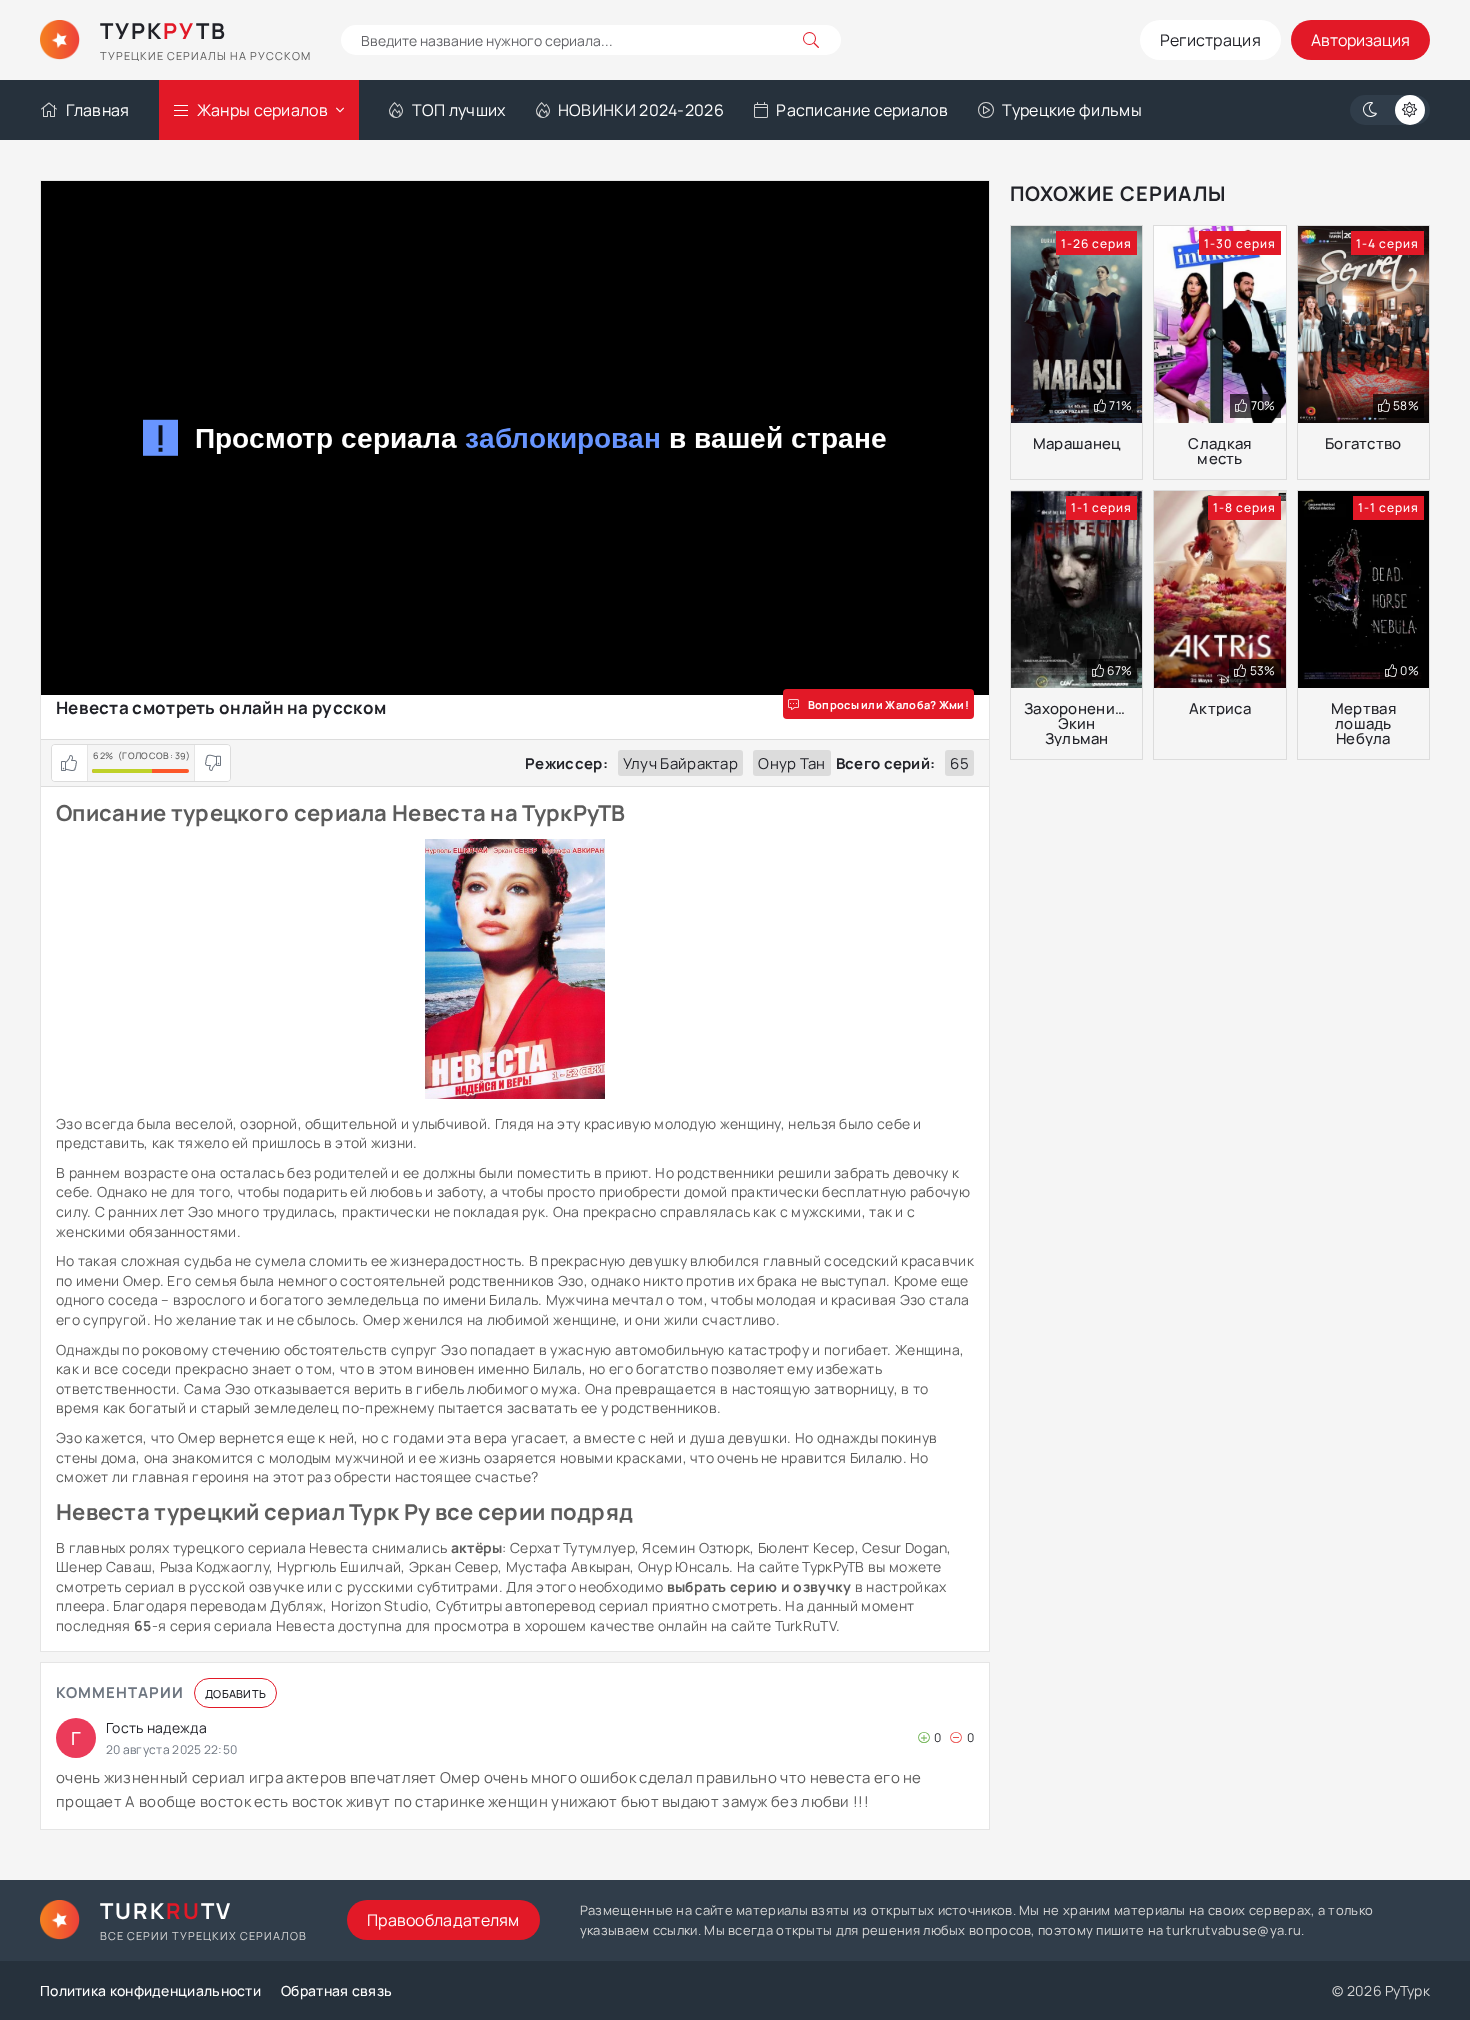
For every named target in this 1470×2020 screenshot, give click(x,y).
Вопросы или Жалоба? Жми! (888, 704)
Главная (97, 110)
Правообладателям (443, 1920)
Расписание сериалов (862, 110)
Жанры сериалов (262, 110)
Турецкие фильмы (1072, 110)
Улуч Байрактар (680, 763)
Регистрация (1210, 40)
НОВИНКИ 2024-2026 (641, 110)
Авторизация (1360, 40)
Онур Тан (791, 763)
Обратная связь (336, 1990)
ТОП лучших (458, 110)
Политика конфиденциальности (150, 1990)
